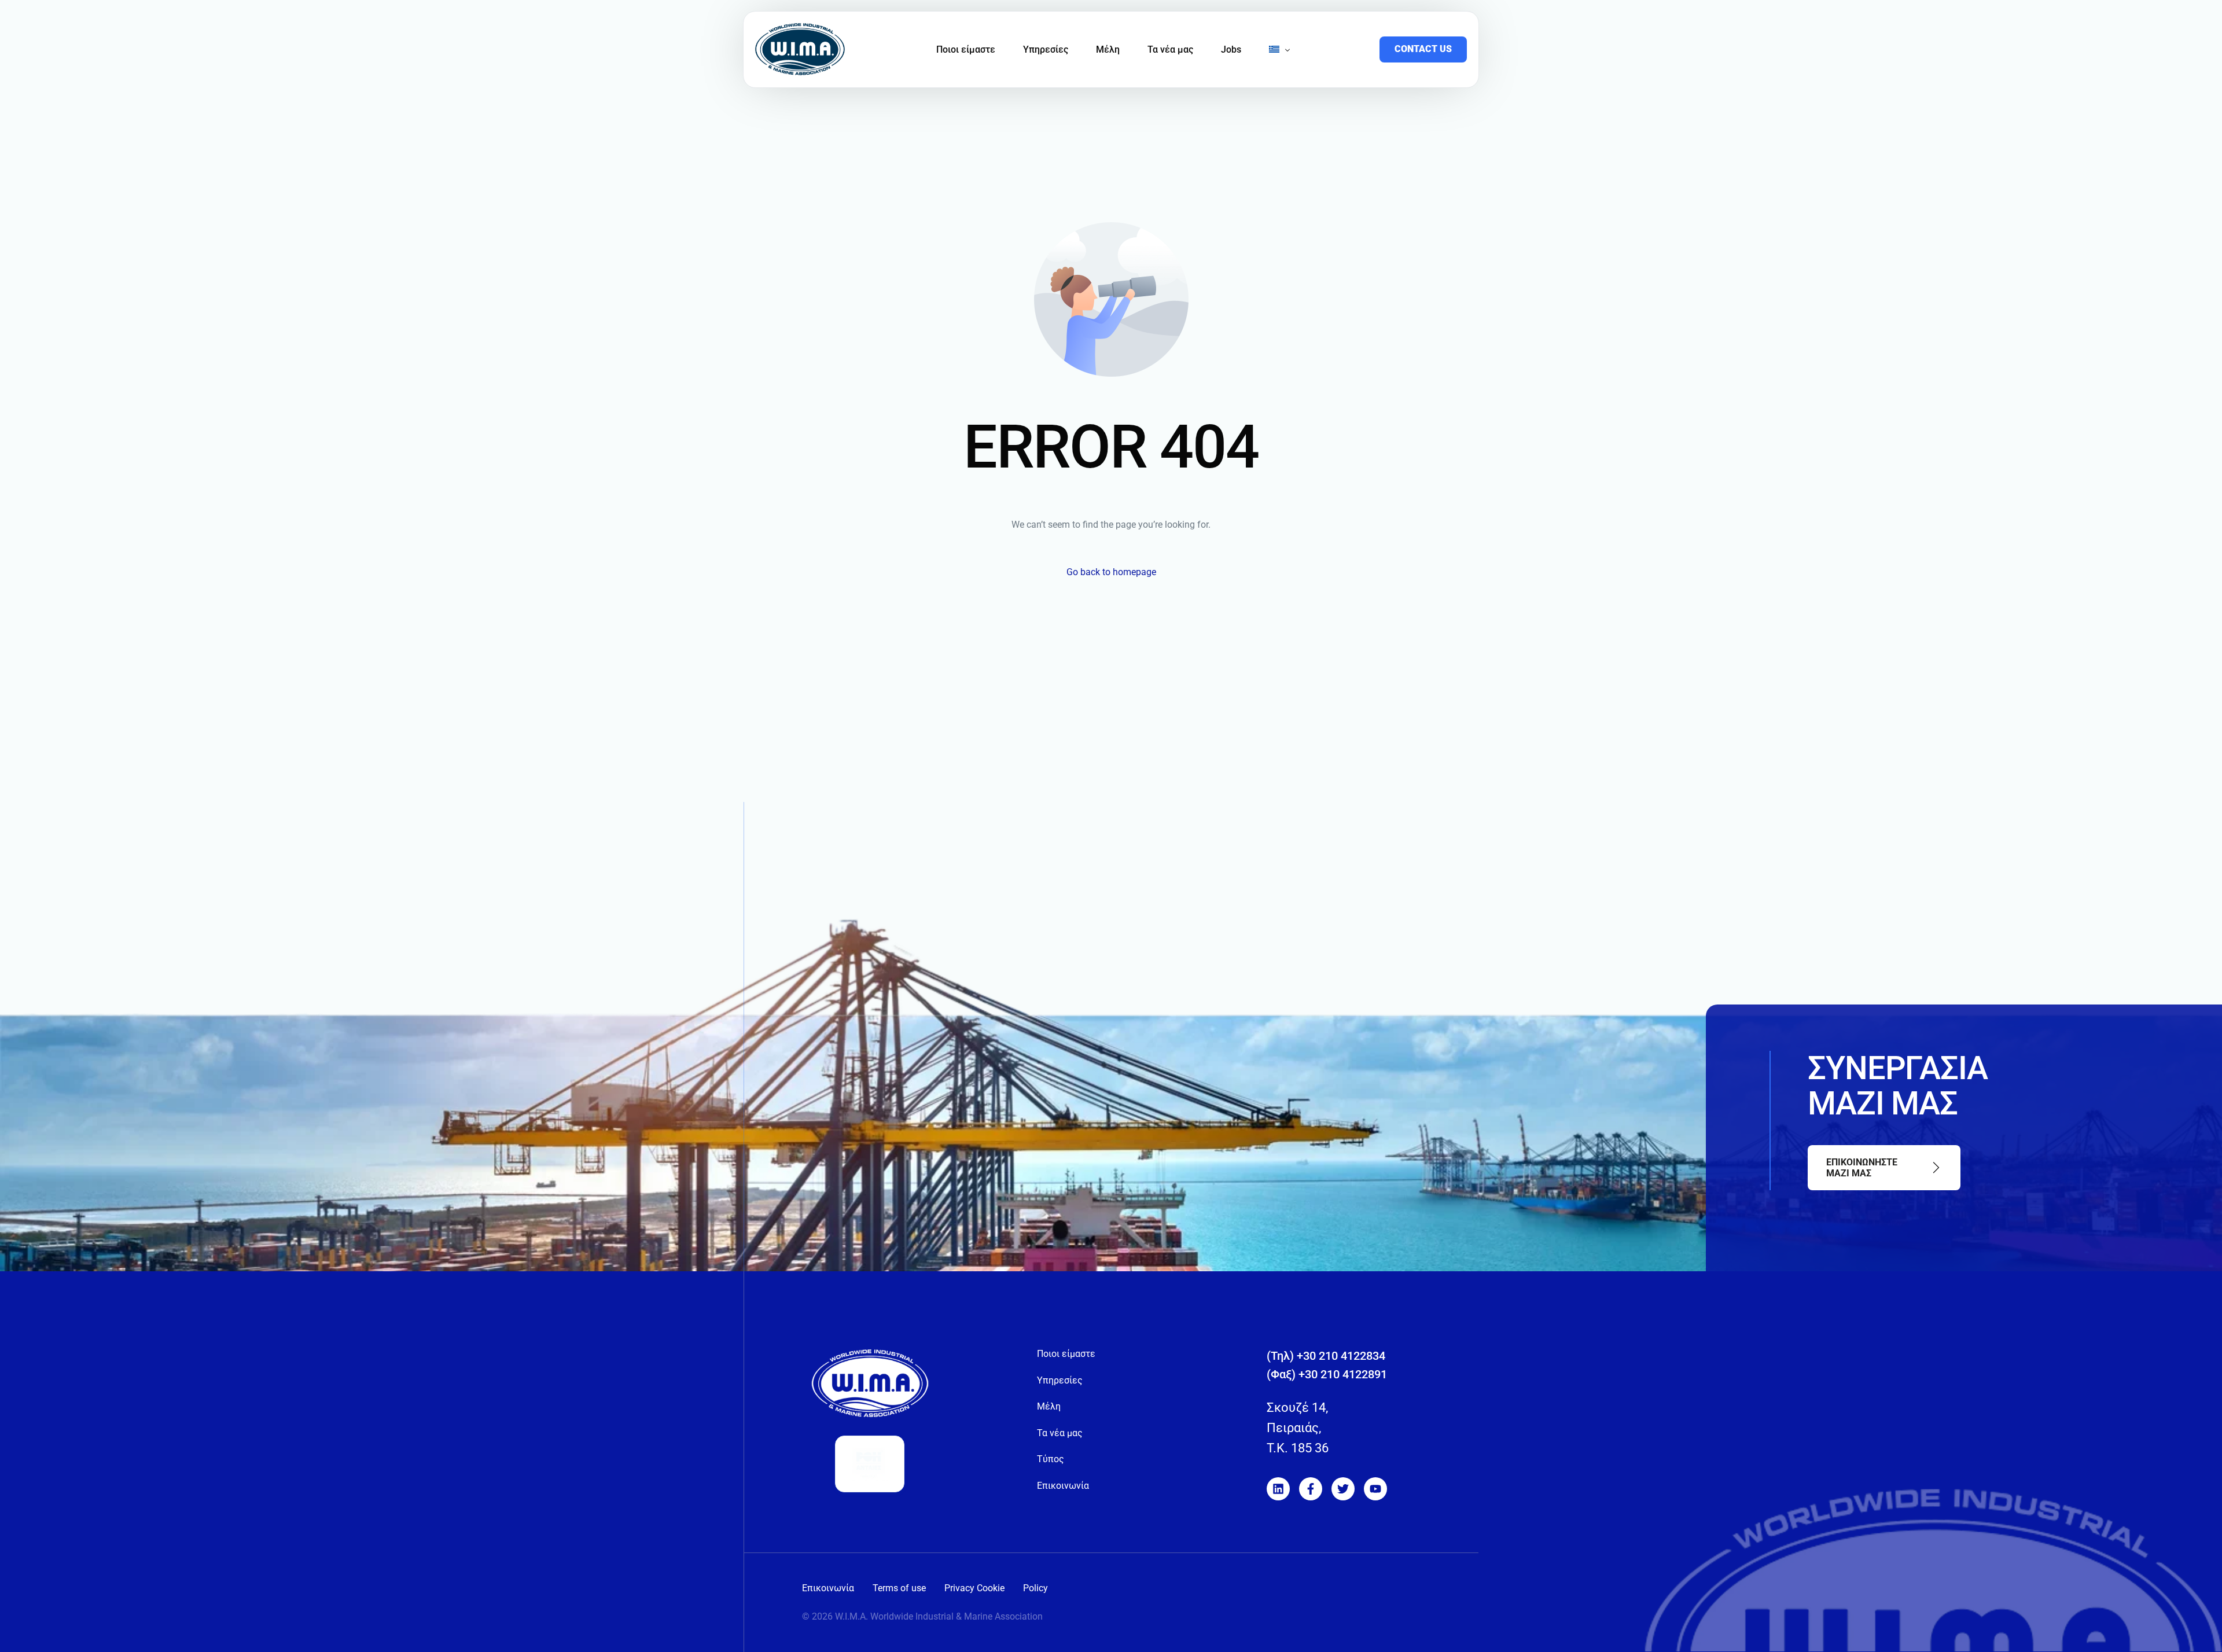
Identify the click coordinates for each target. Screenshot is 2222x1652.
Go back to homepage (1111, 572)
